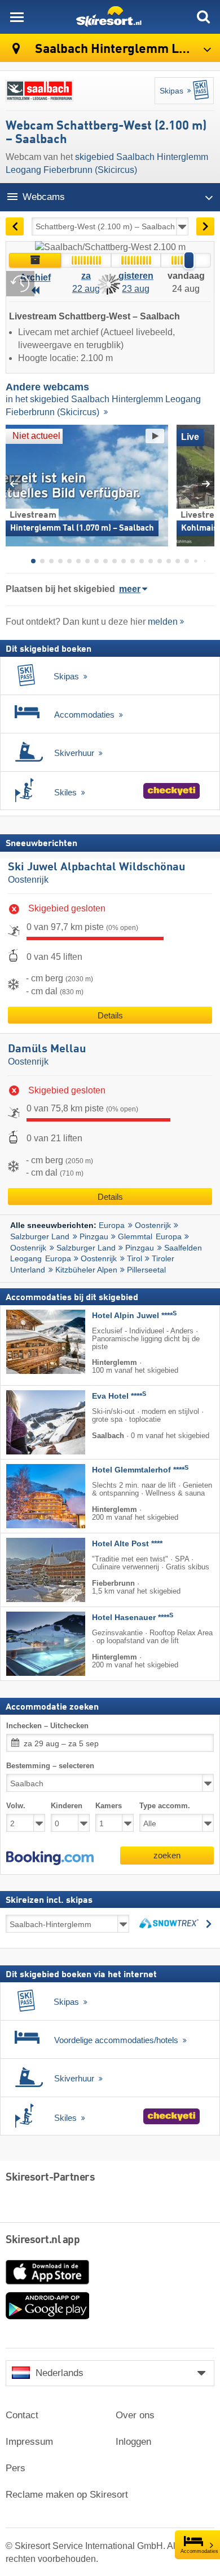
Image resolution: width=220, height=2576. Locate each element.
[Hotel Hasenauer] (29, 1644)
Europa (112, 1225)
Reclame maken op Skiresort (67, 2495)
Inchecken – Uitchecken (47, 1726)
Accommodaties (199, 2551)
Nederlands (60, 2373)
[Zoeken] (203, 17)
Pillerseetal (146, 1270)
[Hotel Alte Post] (29, 1570)
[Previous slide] (14, 484)
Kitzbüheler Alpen (86, 1270)
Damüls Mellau (47, 1049)
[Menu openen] (17, 17)
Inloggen (133, 2442)
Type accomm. (165, 1806)
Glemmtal (135, 1236)
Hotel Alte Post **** (127, 1544)
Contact (22, 2415)
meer (130, 589)
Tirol (135, 1258)
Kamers (109, 1806)
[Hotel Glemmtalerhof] (29, 1496)
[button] (50, 1858)
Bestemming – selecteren (50, 1766)
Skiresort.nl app (43, 2240)
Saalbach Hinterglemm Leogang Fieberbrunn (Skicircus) (126, 49)
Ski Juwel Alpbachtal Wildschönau (96, 867)
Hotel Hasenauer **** (133, 1618)
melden (163, 622)
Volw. (16, 1806)
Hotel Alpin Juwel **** (134, 1316)
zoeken (167, 1855)
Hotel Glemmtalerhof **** (140, 1470)
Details (110, 1015)
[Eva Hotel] (29, 1422)
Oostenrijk (28, 880)
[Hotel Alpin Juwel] (29, 1342)
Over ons (135, 2415)
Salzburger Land (40, 1236)
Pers (16, 2468)
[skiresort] (110, 17)
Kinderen (67, 1806)
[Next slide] (206, 484)
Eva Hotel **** (119, 1396)
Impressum (29, 2442)
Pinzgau (94, 1236)
